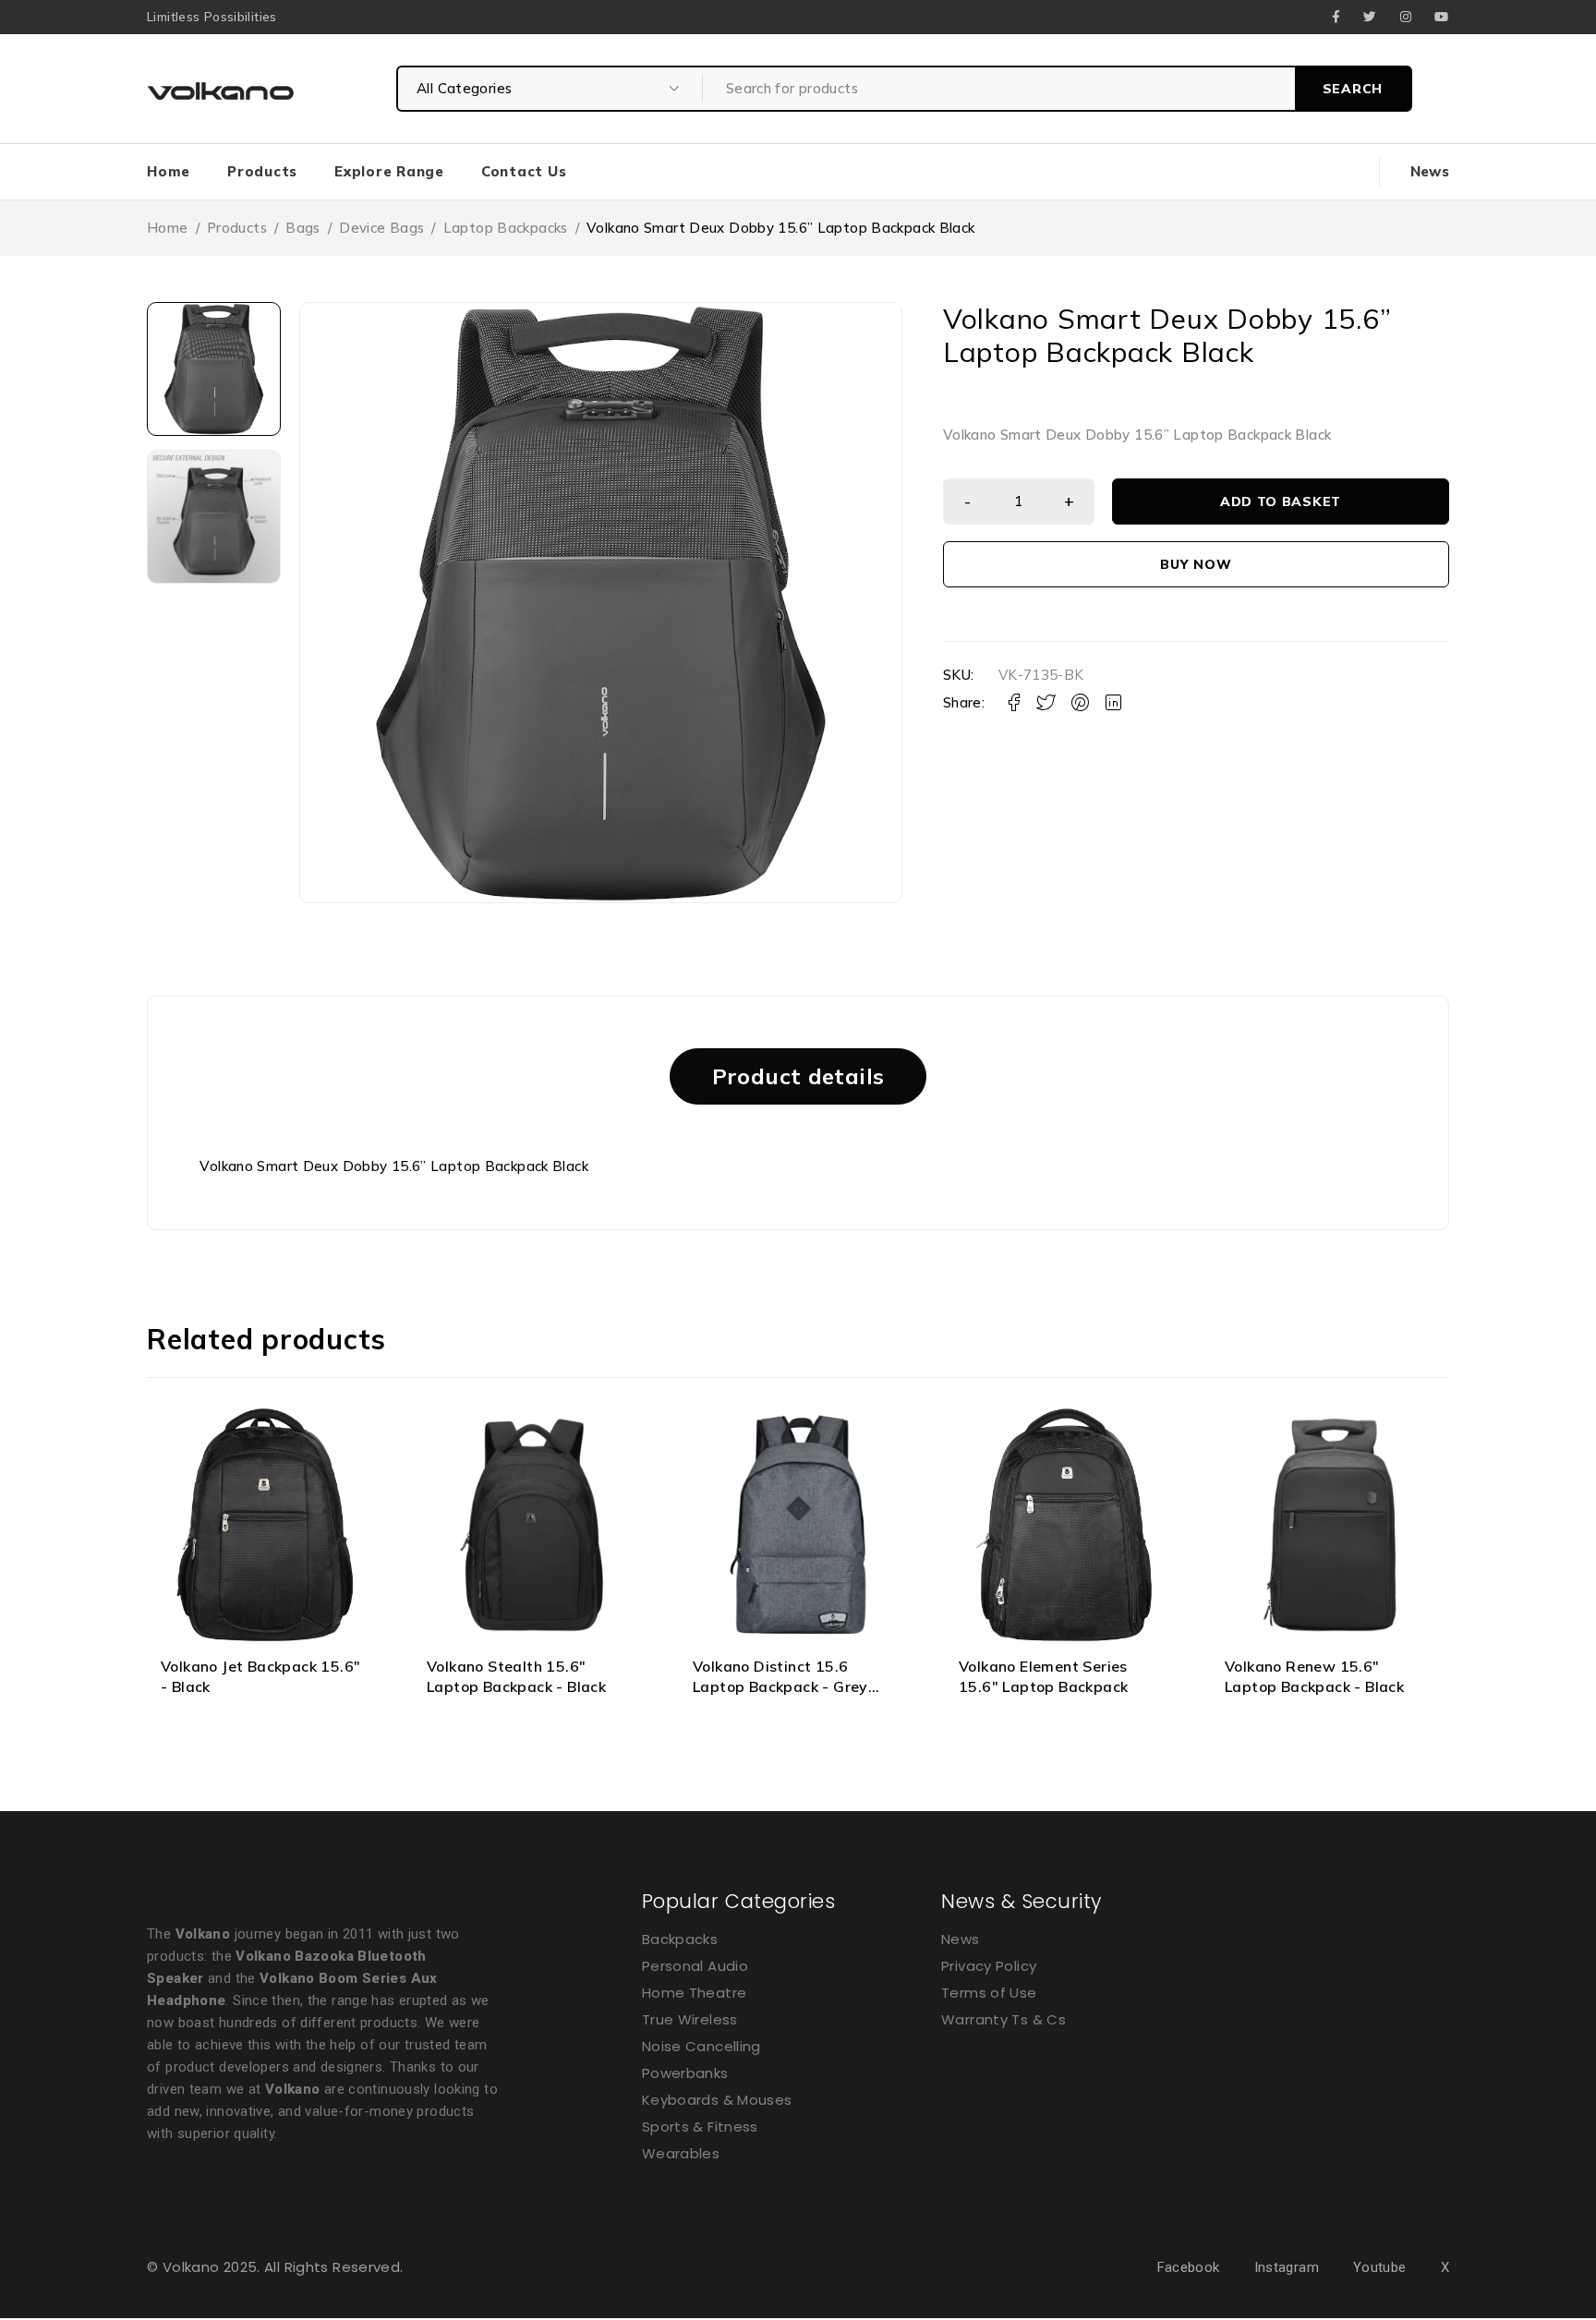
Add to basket (1281, 501)
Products (237, 228)
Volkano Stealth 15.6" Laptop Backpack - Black (250, 1676)
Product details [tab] (798, 1076)
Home (168, 228)
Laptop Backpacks (506, 228)
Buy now (1196, 564)
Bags (303, 228)
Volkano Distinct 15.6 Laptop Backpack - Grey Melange (514, 1687)
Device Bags (381, 228)
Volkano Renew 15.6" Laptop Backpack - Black (1048, 1676)
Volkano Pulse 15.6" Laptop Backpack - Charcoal (1324, 1676)
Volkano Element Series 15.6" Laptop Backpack (777, 1676)
